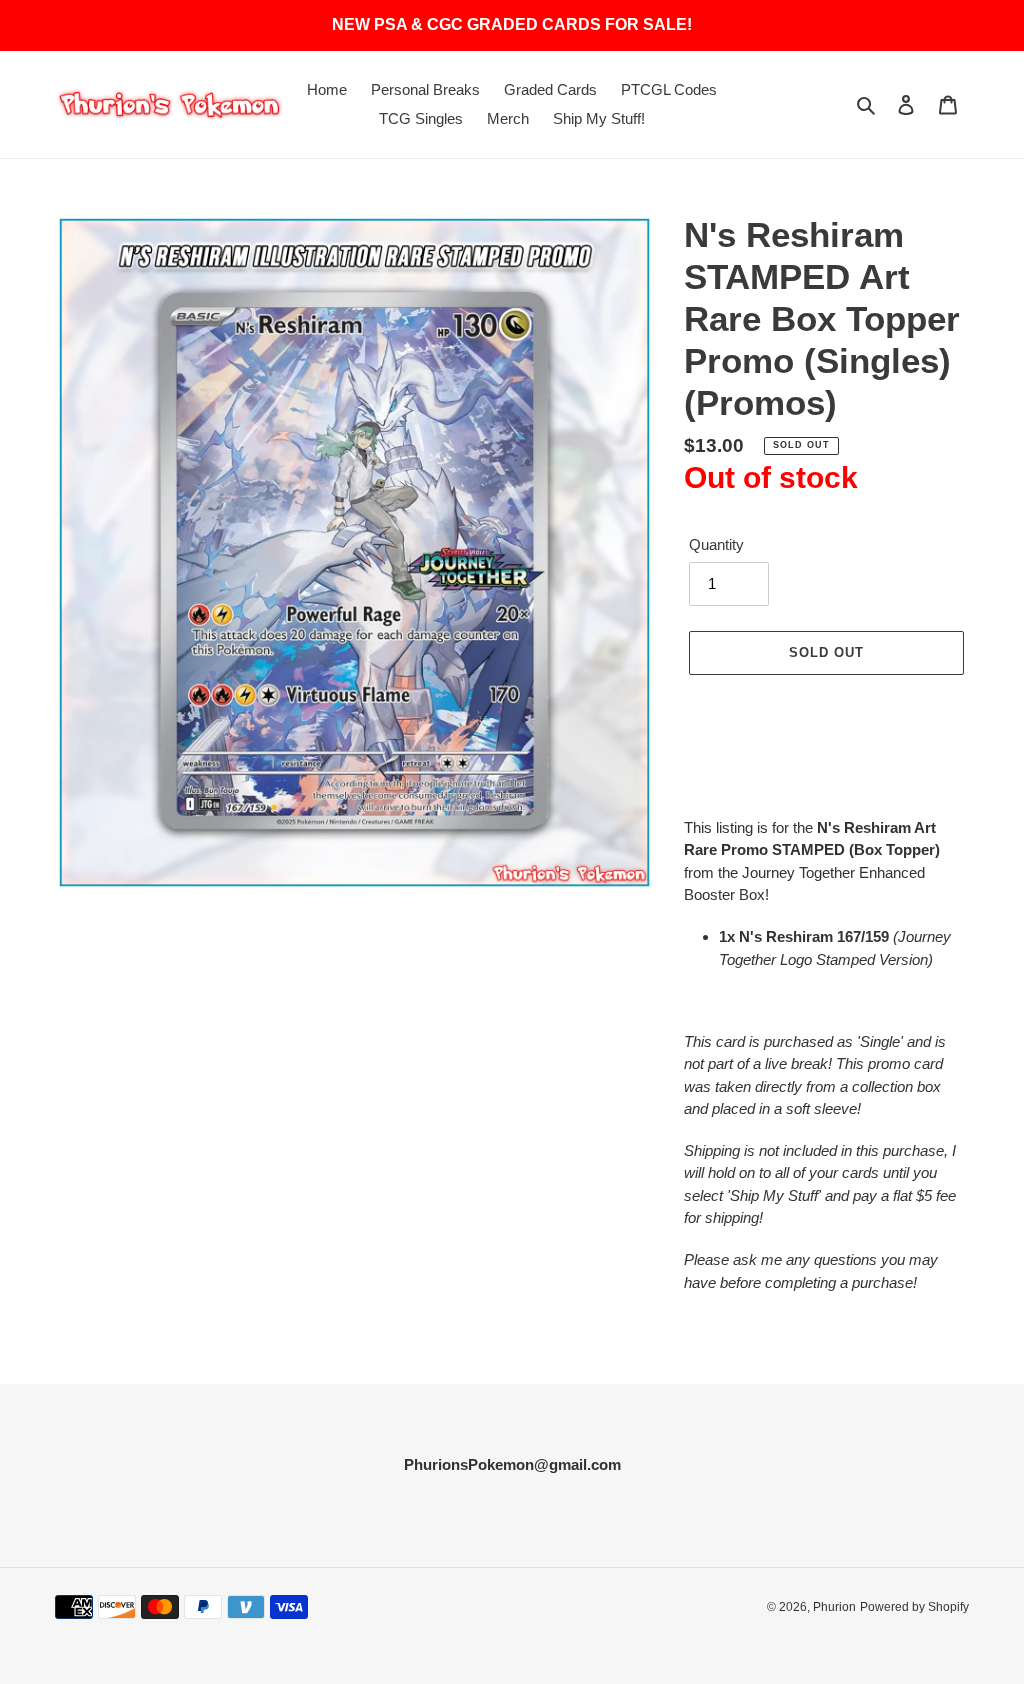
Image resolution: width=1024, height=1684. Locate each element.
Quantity (716, 544)
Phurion (834, 1607)
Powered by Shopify (914, 1607)
